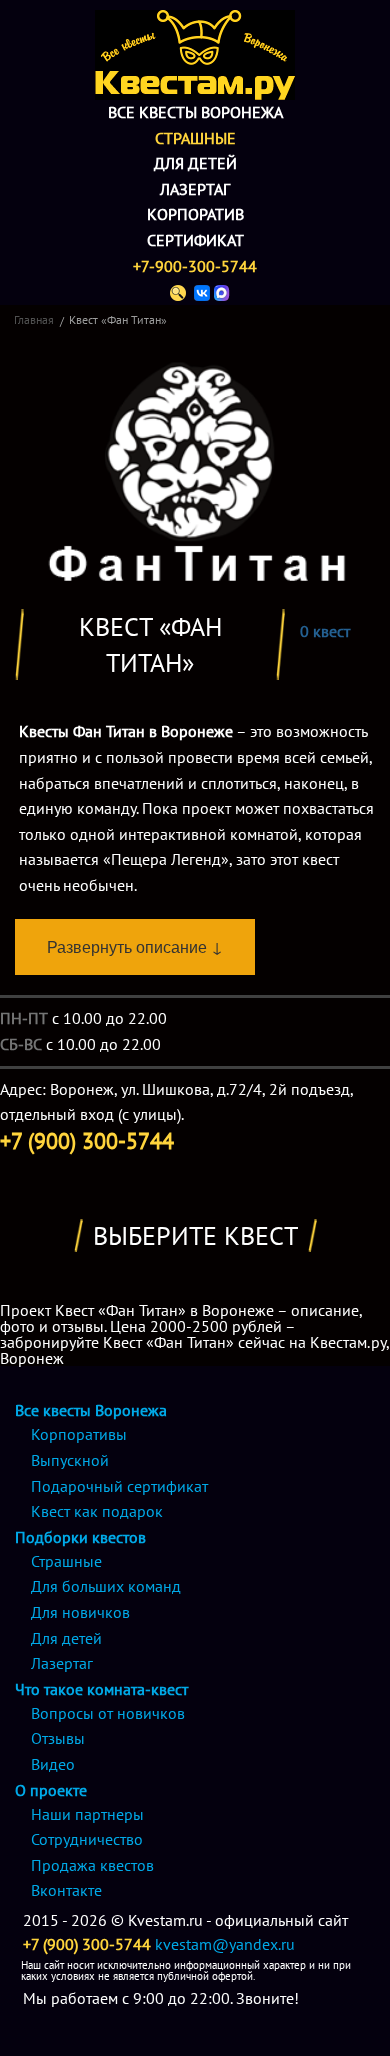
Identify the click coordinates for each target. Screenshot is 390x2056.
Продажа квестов (92, 1865)
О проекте (51, 1790)
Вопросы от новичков (108, 1713)
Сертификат (195, 240)
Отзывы (58, 1738)
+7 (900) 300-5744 (87, 1944)
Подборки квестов (80, 1537)
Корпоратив (195, 214)
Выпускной (70, 1460)
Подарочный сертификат (119, 1486)
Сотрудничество (87, 1839)
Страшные (195, 138)
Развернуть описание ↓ (135, 946)
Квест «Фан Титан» (118, 319)
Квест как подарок (97, 1511)
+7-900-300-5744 (195, 266)
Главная (34, 319)
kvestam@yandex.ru (225, 1944)
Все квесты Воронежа (195, 112)
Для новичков (80, 1612)
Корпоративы (79, 1434)
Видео (53, 1764)
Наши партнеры (87, 1814)
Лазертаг (195, 189)
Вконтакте (66, 1890)
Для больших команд (106, 1586)
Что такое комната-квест (101, 1689)
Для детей (195, 163)
